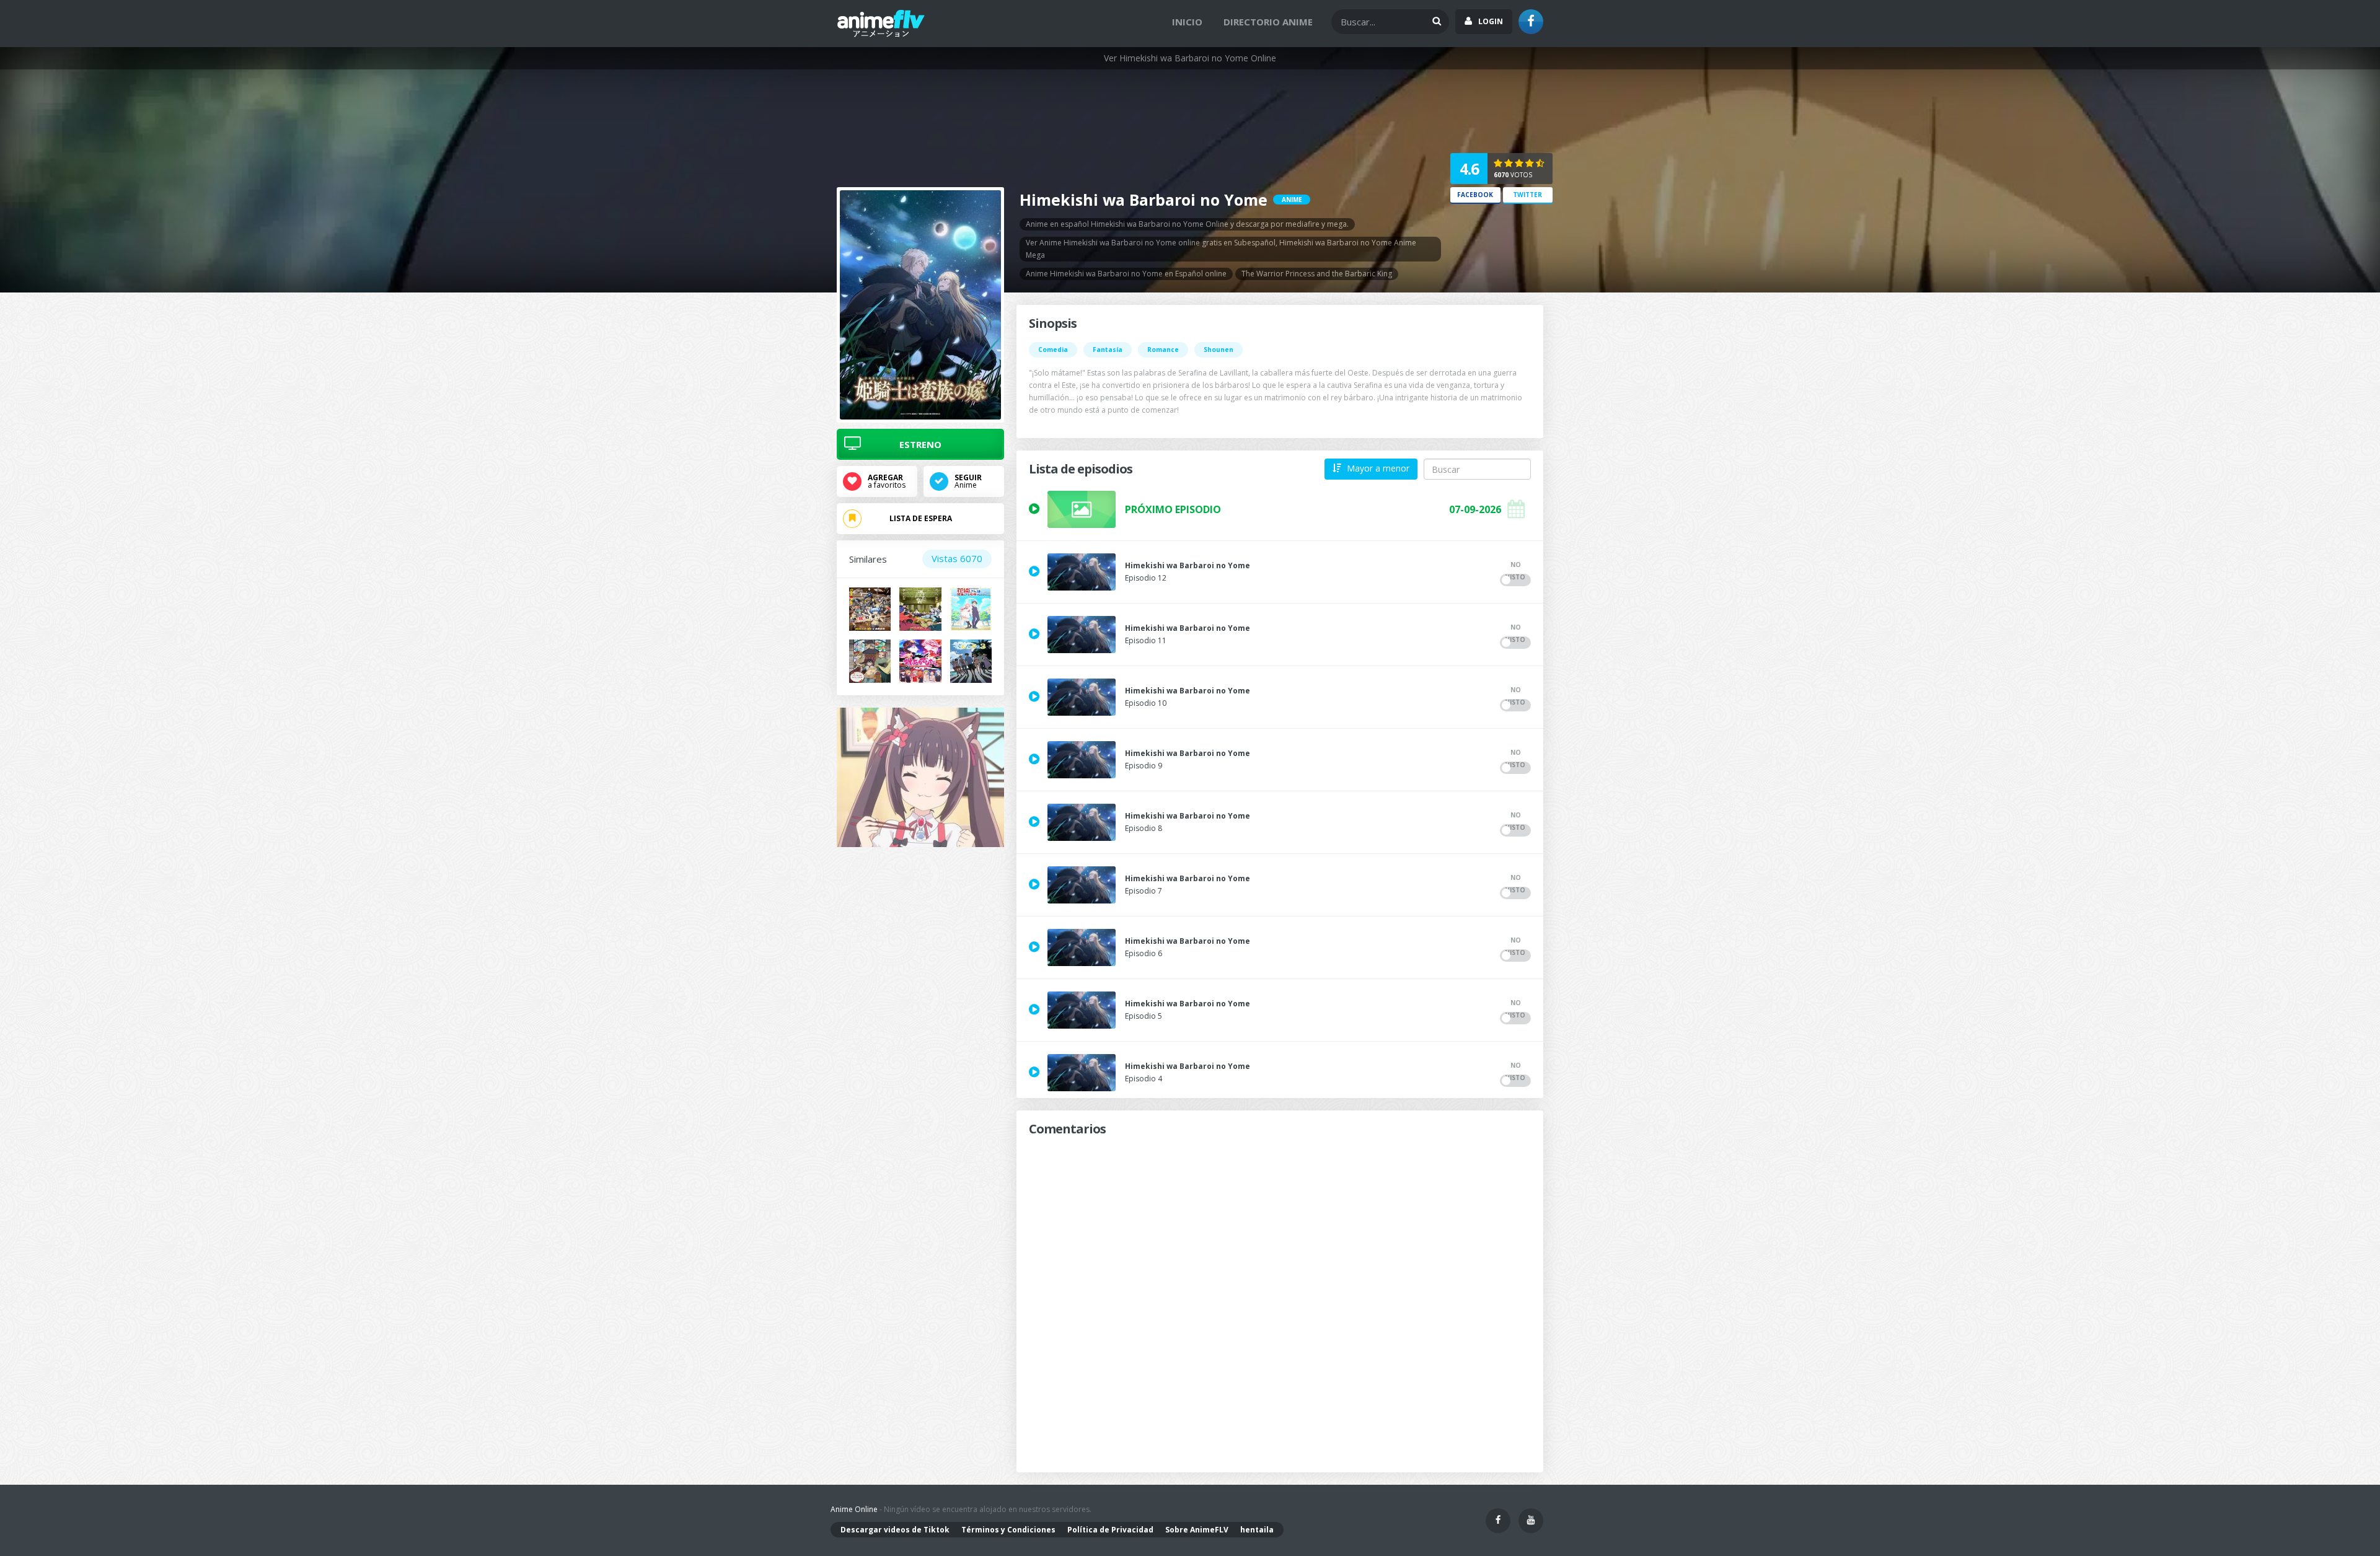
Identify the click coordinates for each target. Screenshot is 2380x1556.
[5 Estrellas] (1540, 164)
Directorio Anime (1268, 22)
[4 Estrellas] (1531, 164)
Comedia (1053, 349)
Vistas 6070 (957, 558)
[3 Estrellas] (1520, 164)
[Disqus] (1280, 1293)
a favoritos (887, 481)
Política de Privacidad (1110, 1530)
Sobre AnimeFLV (1197, 1530)
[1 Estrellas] (1499, 164)
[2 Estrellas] (1510, 164)
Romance (1163, 349)
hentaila (1257, 1530)
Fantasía (1108, 349)
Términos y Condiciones (1008, 1530)
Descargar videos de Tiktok (895, 1530)
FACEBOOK (1475, 195)
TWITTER (1527, 195)
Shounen (1219, 349)
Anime (968, 481)
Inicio (1187, 22)
